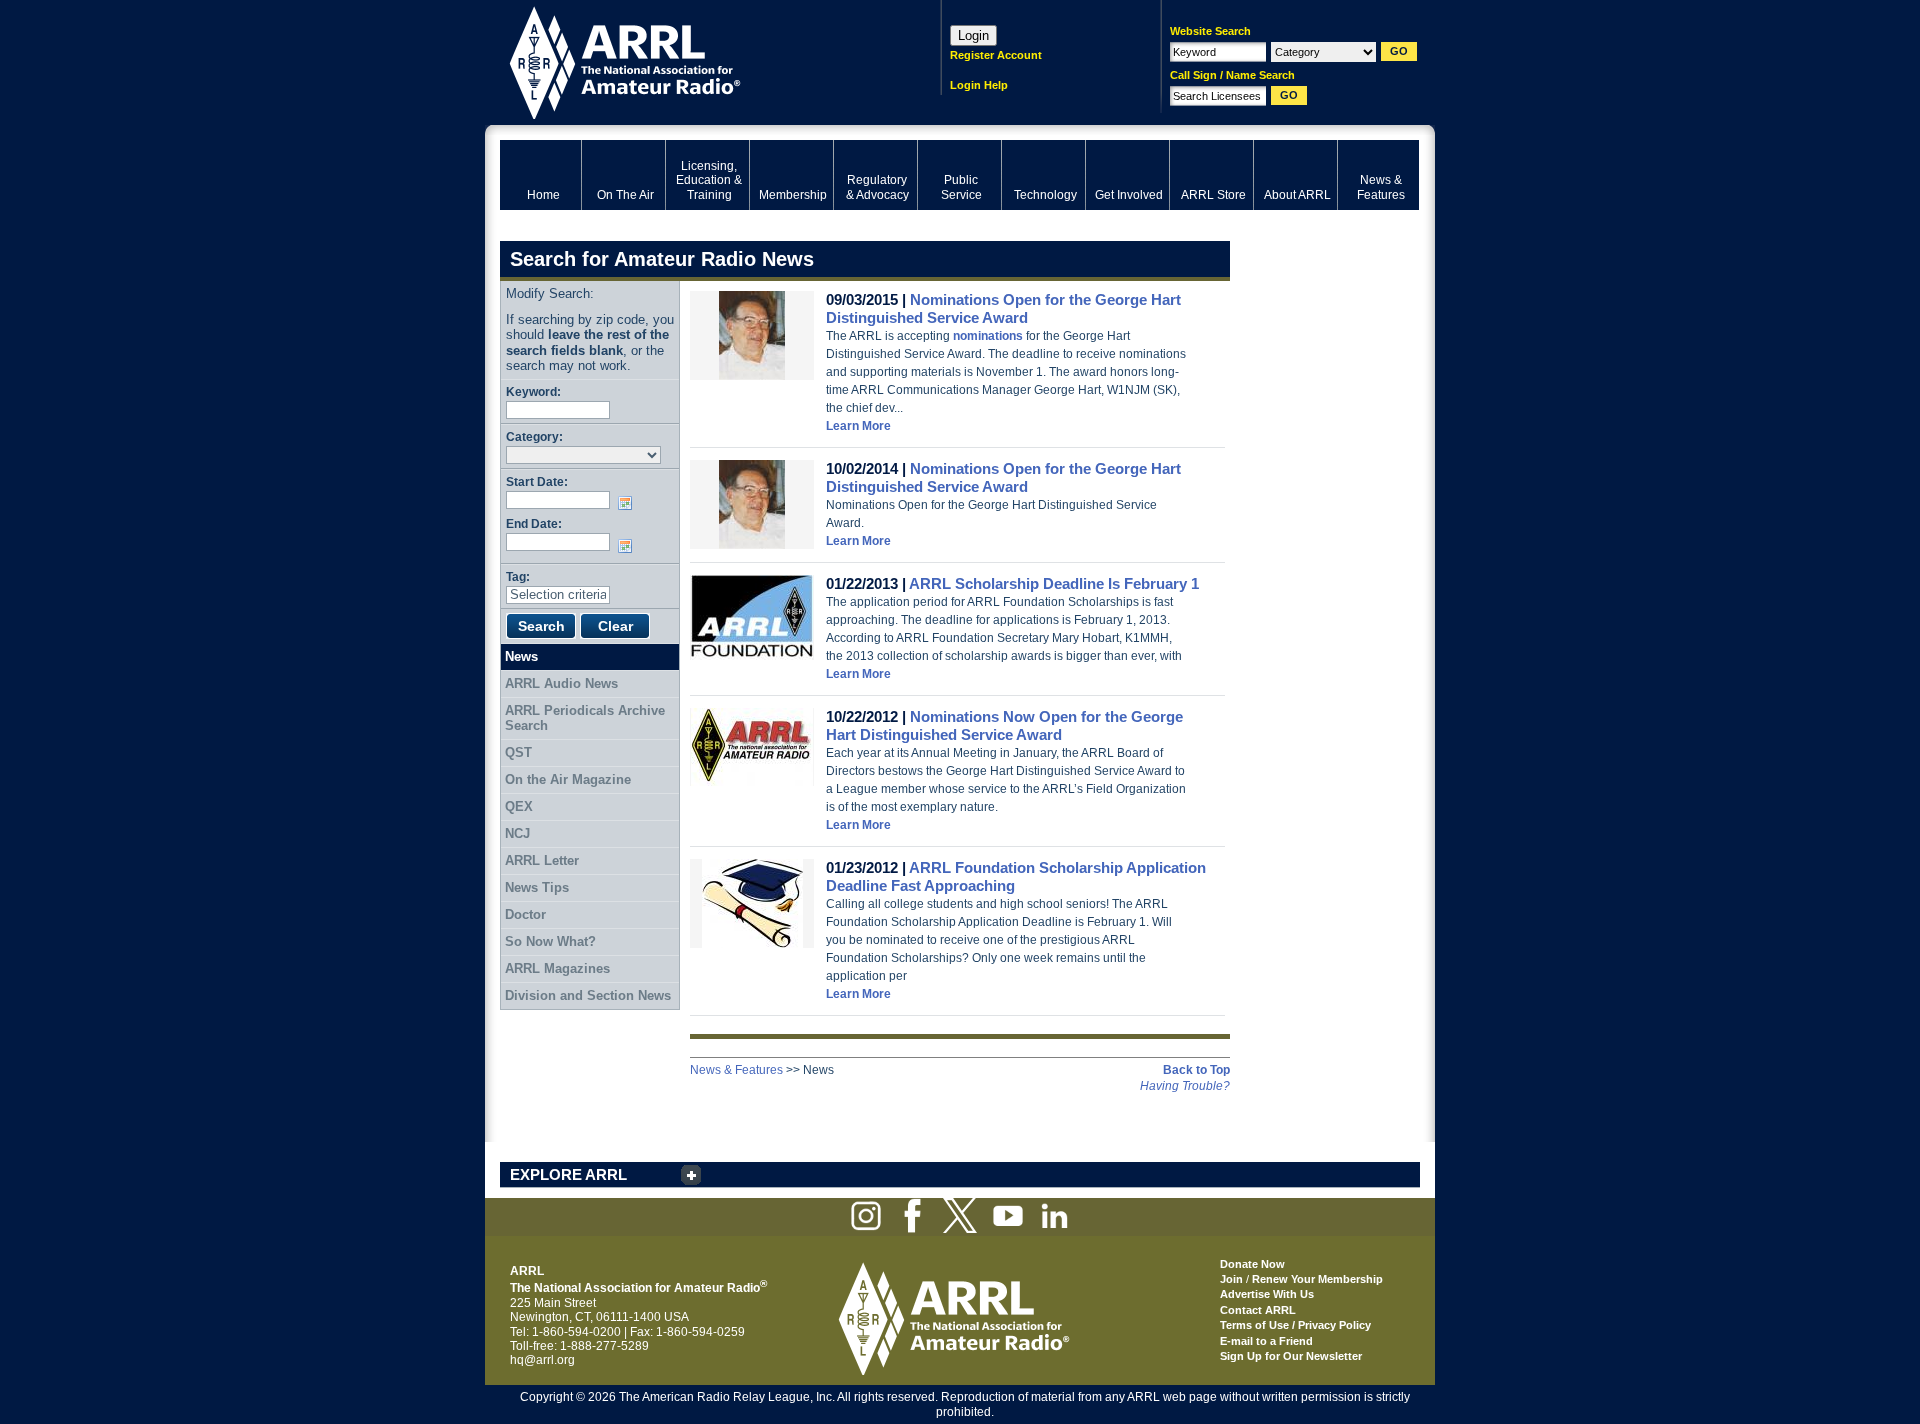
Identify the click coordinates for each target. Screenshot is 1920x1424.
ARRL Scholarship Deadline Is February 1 (1054, 583)
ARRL (694, 60)
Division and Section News (588, 995)
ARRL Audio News (561, 683)
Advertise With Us (1267, 1294)
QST (518, 752)
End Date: (534, 523)
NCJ (517, 833)
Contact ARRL (1258, 1310)
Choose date (629, 503)
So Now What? (550, 941)
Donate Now (1252, 1264)
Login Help (979, 85)
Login (973, 35)
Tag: (518, 576)
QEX (519, 806)
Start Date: (537, 481)
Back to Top (1196, 1070)
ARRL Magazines (557, 968)
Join (1231, 1279)
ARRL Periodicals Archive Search (585, 718)
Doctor (525, 914)
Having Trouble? (1185, 1086)
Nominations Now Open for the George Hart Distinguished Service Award (1004, 725)
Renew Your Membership (1317, 1279)
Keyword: (533, 391)
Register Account (996, 55)
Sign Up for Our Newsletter (1291, 1356)
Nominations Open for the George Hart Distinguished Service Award (1003, 308)
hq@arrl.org (542, 1360)
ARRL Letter (542, 860)
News (521, 656)
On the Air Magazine (568, 779)
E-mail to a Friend (1266, 1341)
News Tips (537, 887)
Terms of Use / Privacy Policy (1295, 1325)
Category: (534, 436)
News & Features (736, 1070)
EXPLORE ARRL (568, 1174)
